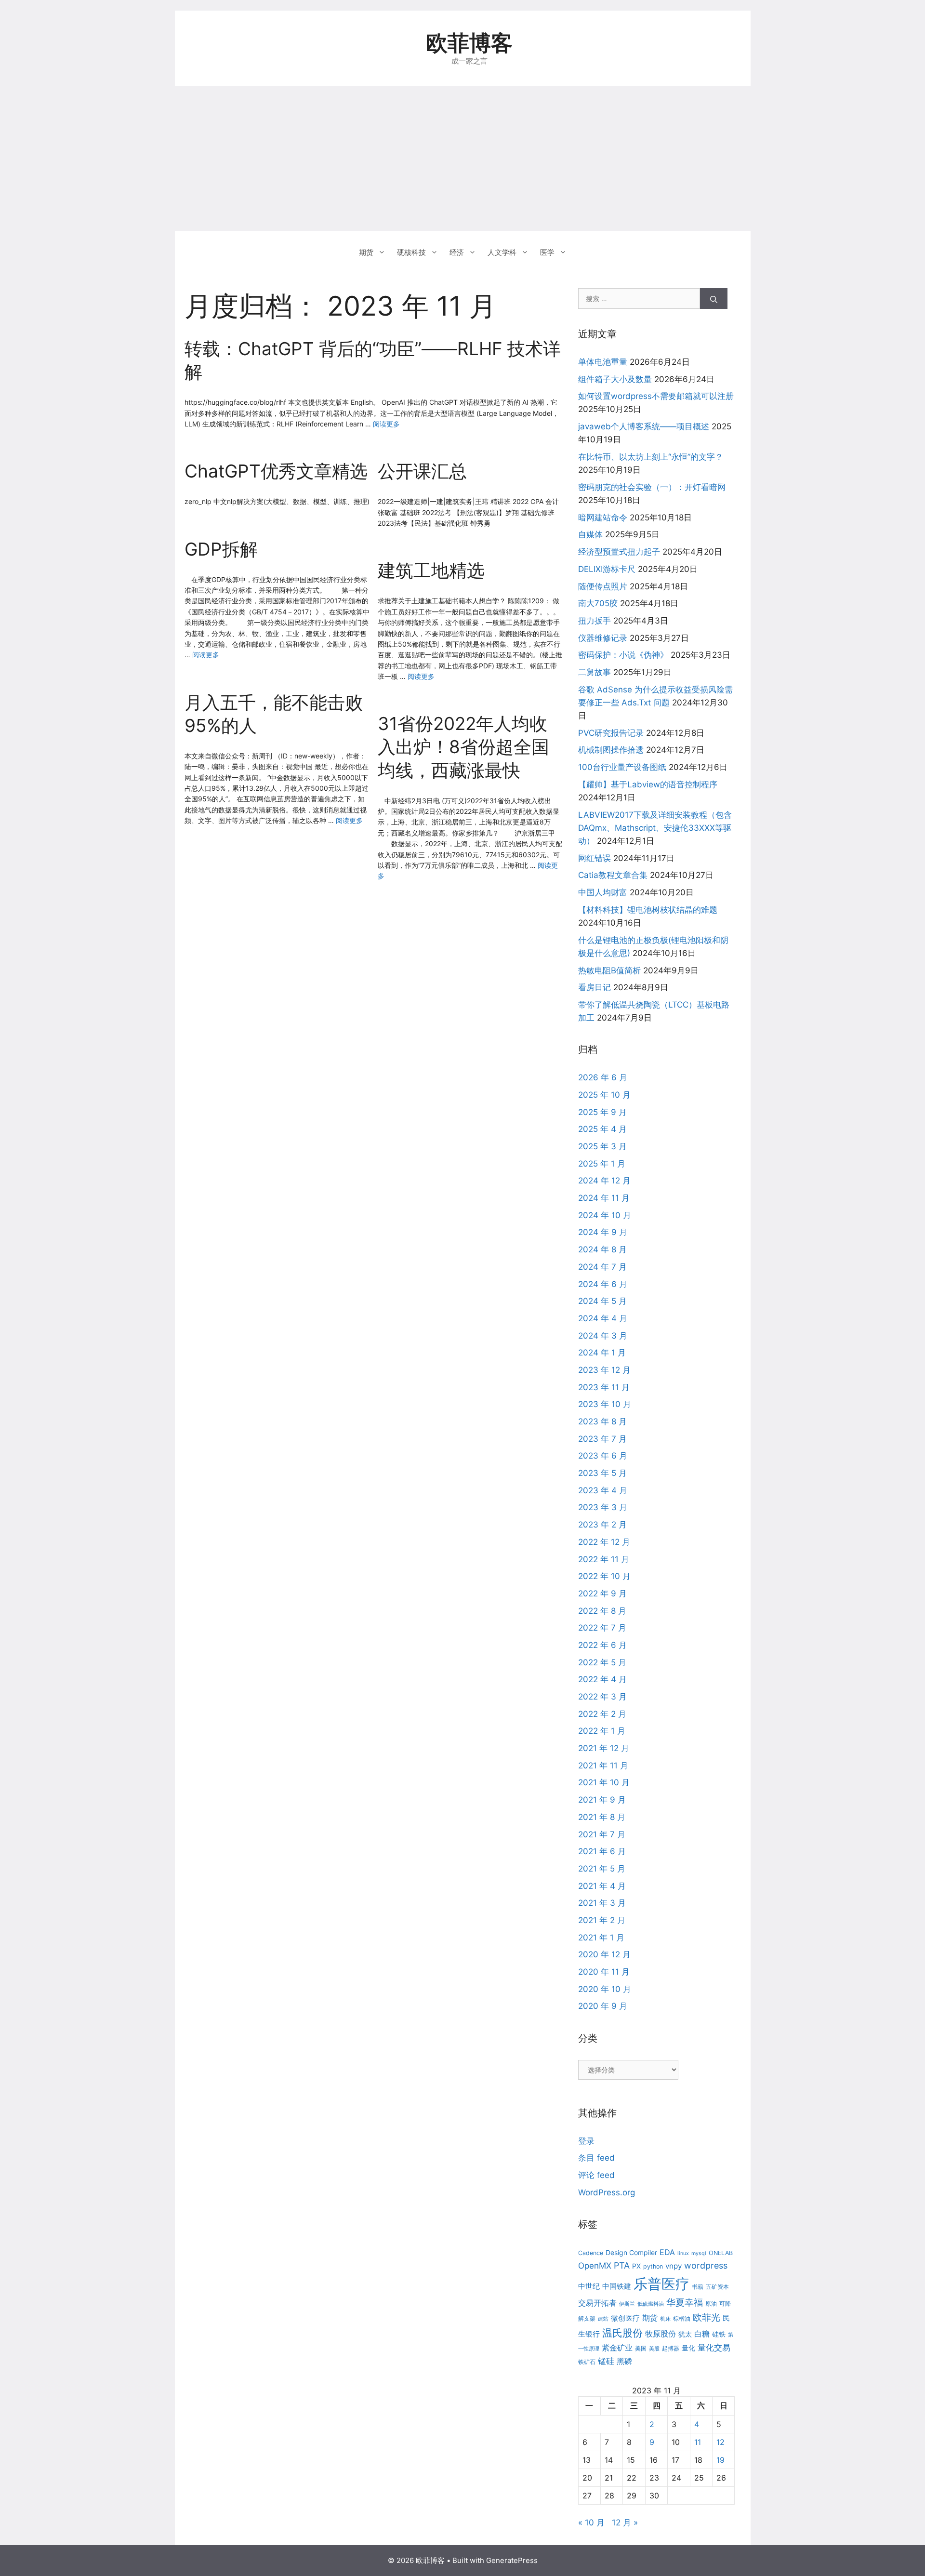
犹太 (685, 2334)
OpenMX (595, 2265)
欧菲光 (707, 2317)
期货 (366, 252)
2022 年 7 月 (602, 1628)
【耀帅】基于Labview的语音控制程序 (648, 784)
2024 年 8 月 (602, 1249)
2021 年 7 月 (602, 1834)
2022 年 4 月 (602, 1679)
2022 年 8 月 (602, 1611)
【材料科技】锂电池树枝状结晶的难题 (648, 910)
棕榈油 (682, 2318)
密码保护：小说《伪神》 (623, 655)
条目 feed (596, 2158)
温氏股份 (622, 2333)
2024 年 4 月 (603, 1318)
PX (636, 2266)
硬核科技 (411, 252)
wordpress (706, 2265)
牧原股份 (661, 2334)
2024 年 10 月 (605, 1215)
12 (720, 2442)
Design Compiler (631, 2252)
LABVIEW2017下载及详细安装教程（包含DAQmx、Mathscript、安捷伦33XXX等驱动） (655, 828)
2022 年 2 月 (602, 1714)
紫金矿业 (617, 2348)
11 (698, 2442)
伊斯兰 (627, 2304)
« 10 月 (591, 2523)
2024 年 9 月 (603, 1232)
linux (683, 2253)
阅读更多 (386, 424)
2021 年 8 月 (602, 1817)
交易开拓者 (597, 2303)
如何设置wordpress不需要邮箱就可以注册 (656, 396)
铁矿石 (587, 2362)
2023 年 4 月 (603, 1490)
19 (720, 2460)
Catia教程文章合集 (613, 875)
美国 (641, 2348)
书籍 (698, 2287)
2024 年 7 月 (602, 1267)
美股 (654, 2349)
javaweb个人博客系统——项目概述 (644, 426)
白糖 (702, 2334)
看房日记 (595, 987)
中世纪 (589, 2286)
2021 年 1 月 (601, 1938)
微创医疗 (625, 2318)
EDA (667, 2252)
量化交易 (714, 2347)
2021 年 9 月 (602, 1800)
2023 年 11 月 (604, 1387)
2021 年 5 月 (602, 1869)
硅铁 (719, 2334)
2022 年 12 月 (604, 1542)
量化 (688, 2348)
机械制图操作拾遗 (611, 750)
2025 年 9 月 (602, 1112)
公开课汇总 (422, 471)
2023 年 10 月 (605, 1404)
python (653, 2266)
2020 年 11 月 (604, 1972)
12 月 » (625, 2523)
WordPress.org (607, 2192)
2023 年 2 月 (602, 1525)
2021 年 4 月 (602, 1886)
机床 (665, 2319)
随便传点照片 (603, 586)
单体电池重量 (603, 362)
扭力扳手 (595, 621)
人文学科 (502, 252)
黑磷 (624, 2361)
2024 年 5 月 (602, 1301)
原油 (711, 2304)
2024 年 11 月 (604, 1198)
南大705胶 (598, 603)
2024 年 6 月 (603, 1284)
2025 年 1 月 (602, 1164)
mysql (699, 2253)
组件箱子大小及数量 (615, 379)
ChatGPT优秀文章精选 (276, 471)
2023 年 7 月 (602, 1439)
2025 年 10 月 (604, 1095)
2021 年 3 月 (602, 1903)
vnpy (674, 2266)
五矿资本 (717, 2287)
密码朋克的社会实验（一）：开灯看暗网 (652, 487)
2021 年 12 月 (604, 1748)
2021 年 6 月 (602, 1851)
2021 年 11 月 (603, 1766)
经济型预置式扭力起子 (619, 552)
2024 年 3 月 (603, 1336)
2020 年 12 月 (604, 1954)
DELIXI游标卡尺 (607, 569)
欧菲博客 (469, 43)
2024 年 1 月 (602, 1353)
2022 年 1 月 (602, 1731)
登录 (586, 2141)
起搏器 (671, 2348)
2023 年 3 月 (603, 1507)
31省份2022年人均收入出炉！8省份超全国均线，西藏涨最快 (463, 747)
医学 (547, 252)
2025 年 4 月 (602, 1129)
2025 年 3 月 (602, 1146)
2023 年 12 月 (604, 1370)
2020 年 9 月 (603, 2006)
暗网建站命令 (603, 518)
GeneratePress (512, 2560)
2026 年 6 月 (603, 1077)
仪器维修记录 (603, 638)
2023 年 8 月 (602, 1421)
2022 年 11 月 (604, 1559)
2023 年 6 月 (603, 1456)
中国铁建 (617, 2286)
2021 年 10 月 (604, 1782)
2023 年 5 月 (602, 1473)
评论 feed (596, 2175)
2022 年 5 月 (602, 1662)
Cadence (591, 2253)
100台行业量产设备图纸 (622, 767)
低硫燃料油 (651, 2304)
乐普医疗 (661, 2284)
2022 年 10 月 (604, 1576)
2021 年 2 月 (602, 1920)
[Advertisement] (462, 159)
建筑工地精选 (431, 570)
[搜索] (714, 299)
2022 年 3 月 (602, 1697)
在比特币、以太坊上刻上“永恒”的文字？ (651, 457)
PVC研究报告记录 (611, 733)
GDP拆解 (221, 549)
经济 (457, 252)
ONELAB (721, 2253)
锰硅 (606, 2361)
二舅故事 (595, 672)
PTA (622, 2265)
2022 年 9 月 (602, 1593)
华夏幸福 (685, 2303)
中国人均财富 (603, 892)
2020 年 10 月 (605, 1989)
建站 (603, 2319)
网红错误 (595, 858)
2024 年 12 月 (604, 1181)
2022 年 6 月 (602, 1645)
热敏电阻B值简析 (609, 970)
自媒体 (590, 534)
